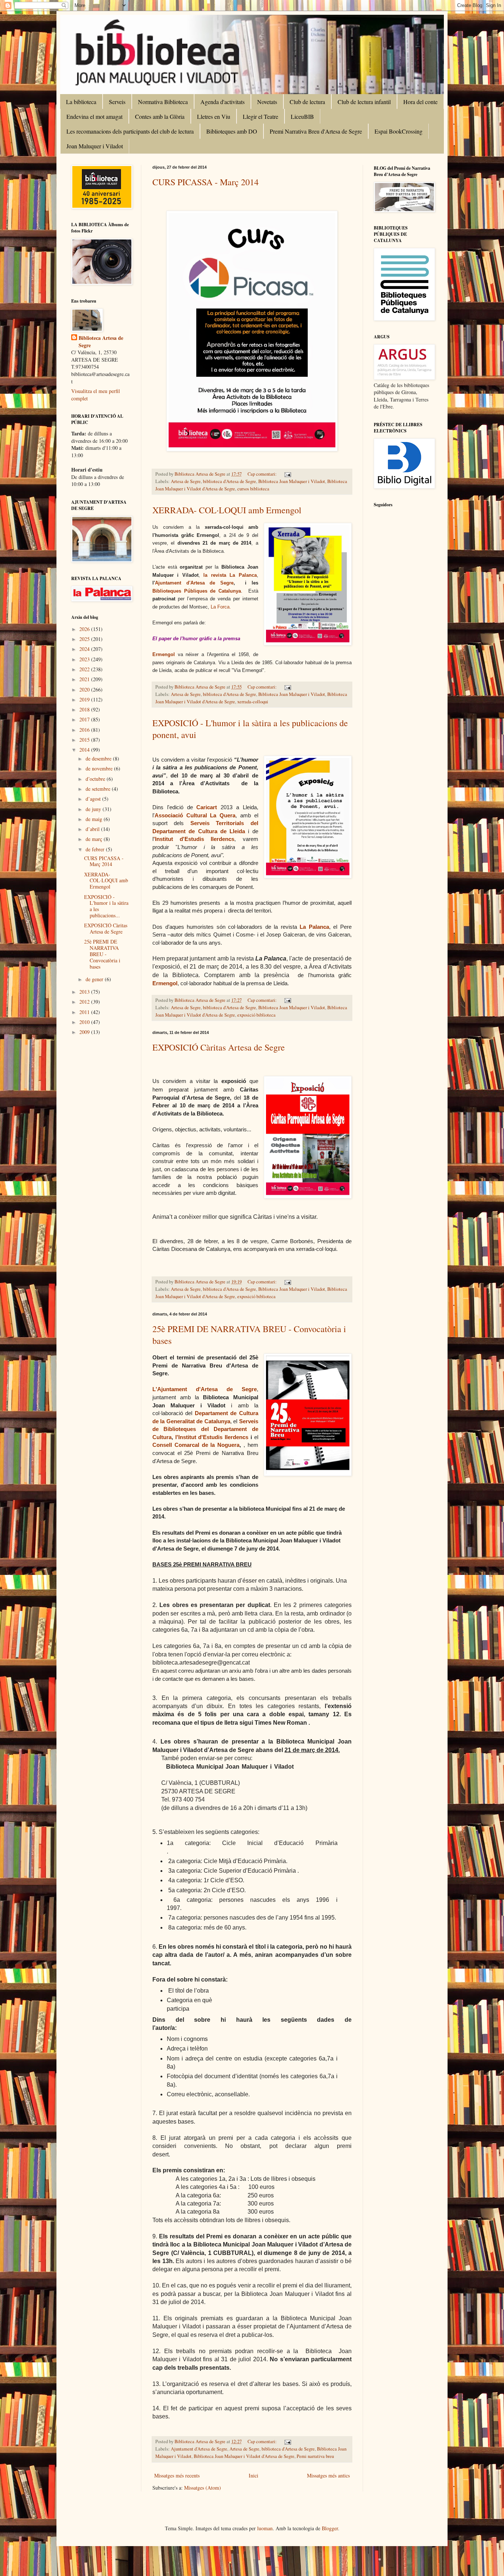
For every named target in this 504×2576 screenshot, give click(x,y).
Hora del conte (420, 102)
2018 (85, 709)
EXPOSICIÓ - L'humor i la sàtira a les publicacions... (106, 906)
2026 (85, 629)
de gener (95, 979)
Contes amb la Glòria (160, 116)
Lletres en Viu (214, 116)
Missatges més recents (177, 2475)
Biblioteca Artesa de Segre (101, 342)
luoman (265, 2528)
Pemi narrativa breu (315, 2456)
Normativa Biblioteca (163, 102)
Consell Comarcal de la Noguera (196, 1445)
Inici (253, 2475)
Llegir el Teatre (260, 116)
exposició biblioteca (256, 1015)
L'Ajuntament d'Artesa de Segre (205, 1389)
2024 (85, 649)
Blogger (330, 2528)
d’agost (94, 799)
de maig (95, 819)
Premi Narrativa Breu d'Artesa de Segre (316, 131)
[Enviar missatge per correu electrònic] (287, 474)
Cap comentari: (263, 474)
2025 (85, 639)
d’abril (93, 829)
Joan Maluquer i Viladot (95, 146)
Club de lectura (307, 102)
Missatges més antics (328, 2475)
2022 (85, 669)
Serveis (117, 102)
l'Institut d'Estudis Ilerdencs (212, 1437)
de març (95, 839)
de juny (94, 809)
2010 (85, 1022)
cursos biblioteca (253, 489)
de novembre (100, 768)
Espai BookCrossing (398, 131)
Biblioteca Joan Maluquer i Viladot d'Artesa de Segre (244, 2456)
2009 (85, 1032)
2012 (85, 1002)
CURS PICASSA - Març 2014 (206, 182)
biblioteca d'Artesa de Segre (229, 481)
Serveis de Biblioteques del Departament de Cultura (205, 1429)
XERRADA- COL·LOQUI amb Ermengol (227, 510)
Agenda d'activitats (222, 102)
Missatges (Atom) (203, 2488)
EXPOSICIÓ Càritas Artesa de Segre (219, 1047)
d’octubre (96, 779)
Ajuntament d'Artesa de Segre (194, 583)
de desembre (99, 758)
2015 (85, 740)
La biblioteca (81, 102)
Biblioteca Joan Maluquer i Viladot (292, 481)
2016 (85, 730)
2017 (85, 719)
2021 (85, 679)
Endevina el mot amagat (94, 116)
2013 (85, 992)
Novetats (267, 102)
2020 (85, 689)
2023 (85, 659)
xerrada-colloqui (253, 702)
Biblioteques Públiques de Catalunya (197, 591)
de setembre (99, 789)
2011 (85, 1012)
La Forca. (221, 607)
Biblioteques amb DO (232, 131)
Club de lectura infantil (364, 102)
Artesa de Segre (186, 481)
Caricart (207, 807)
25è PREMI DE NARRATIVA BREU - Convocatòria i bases (102, 954)
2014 (85, 750)
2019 (85, 699)
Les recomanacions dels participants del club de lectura (130, 131)
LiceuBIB (302, 116)
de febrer (96, 849)
